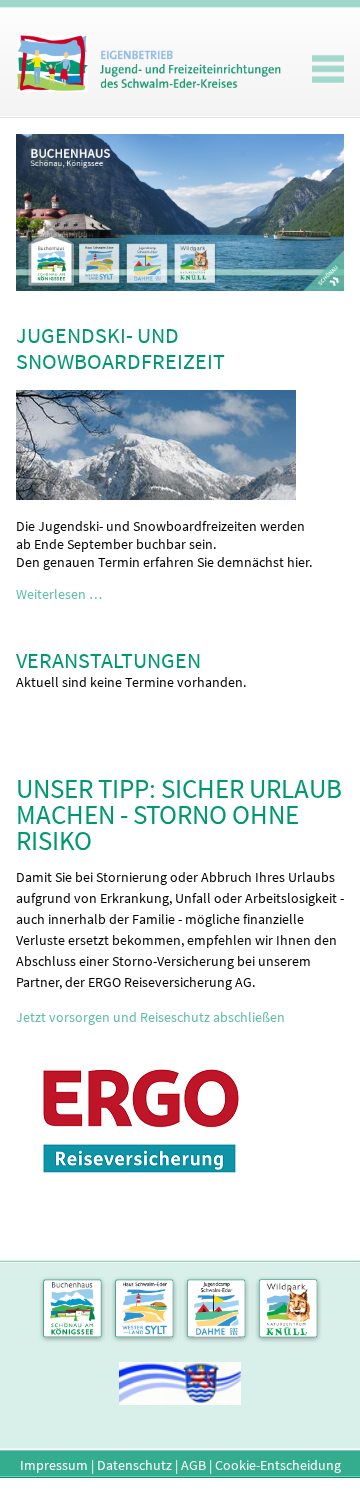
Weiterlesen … (59, 594)
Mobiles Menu (328, 69)
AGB (193, 1465)
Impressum (54, 1465)
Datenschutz (134, 1465)
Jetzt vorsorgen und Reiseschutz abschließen (150, 1017)
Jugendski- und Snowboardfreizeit (120, 348)
